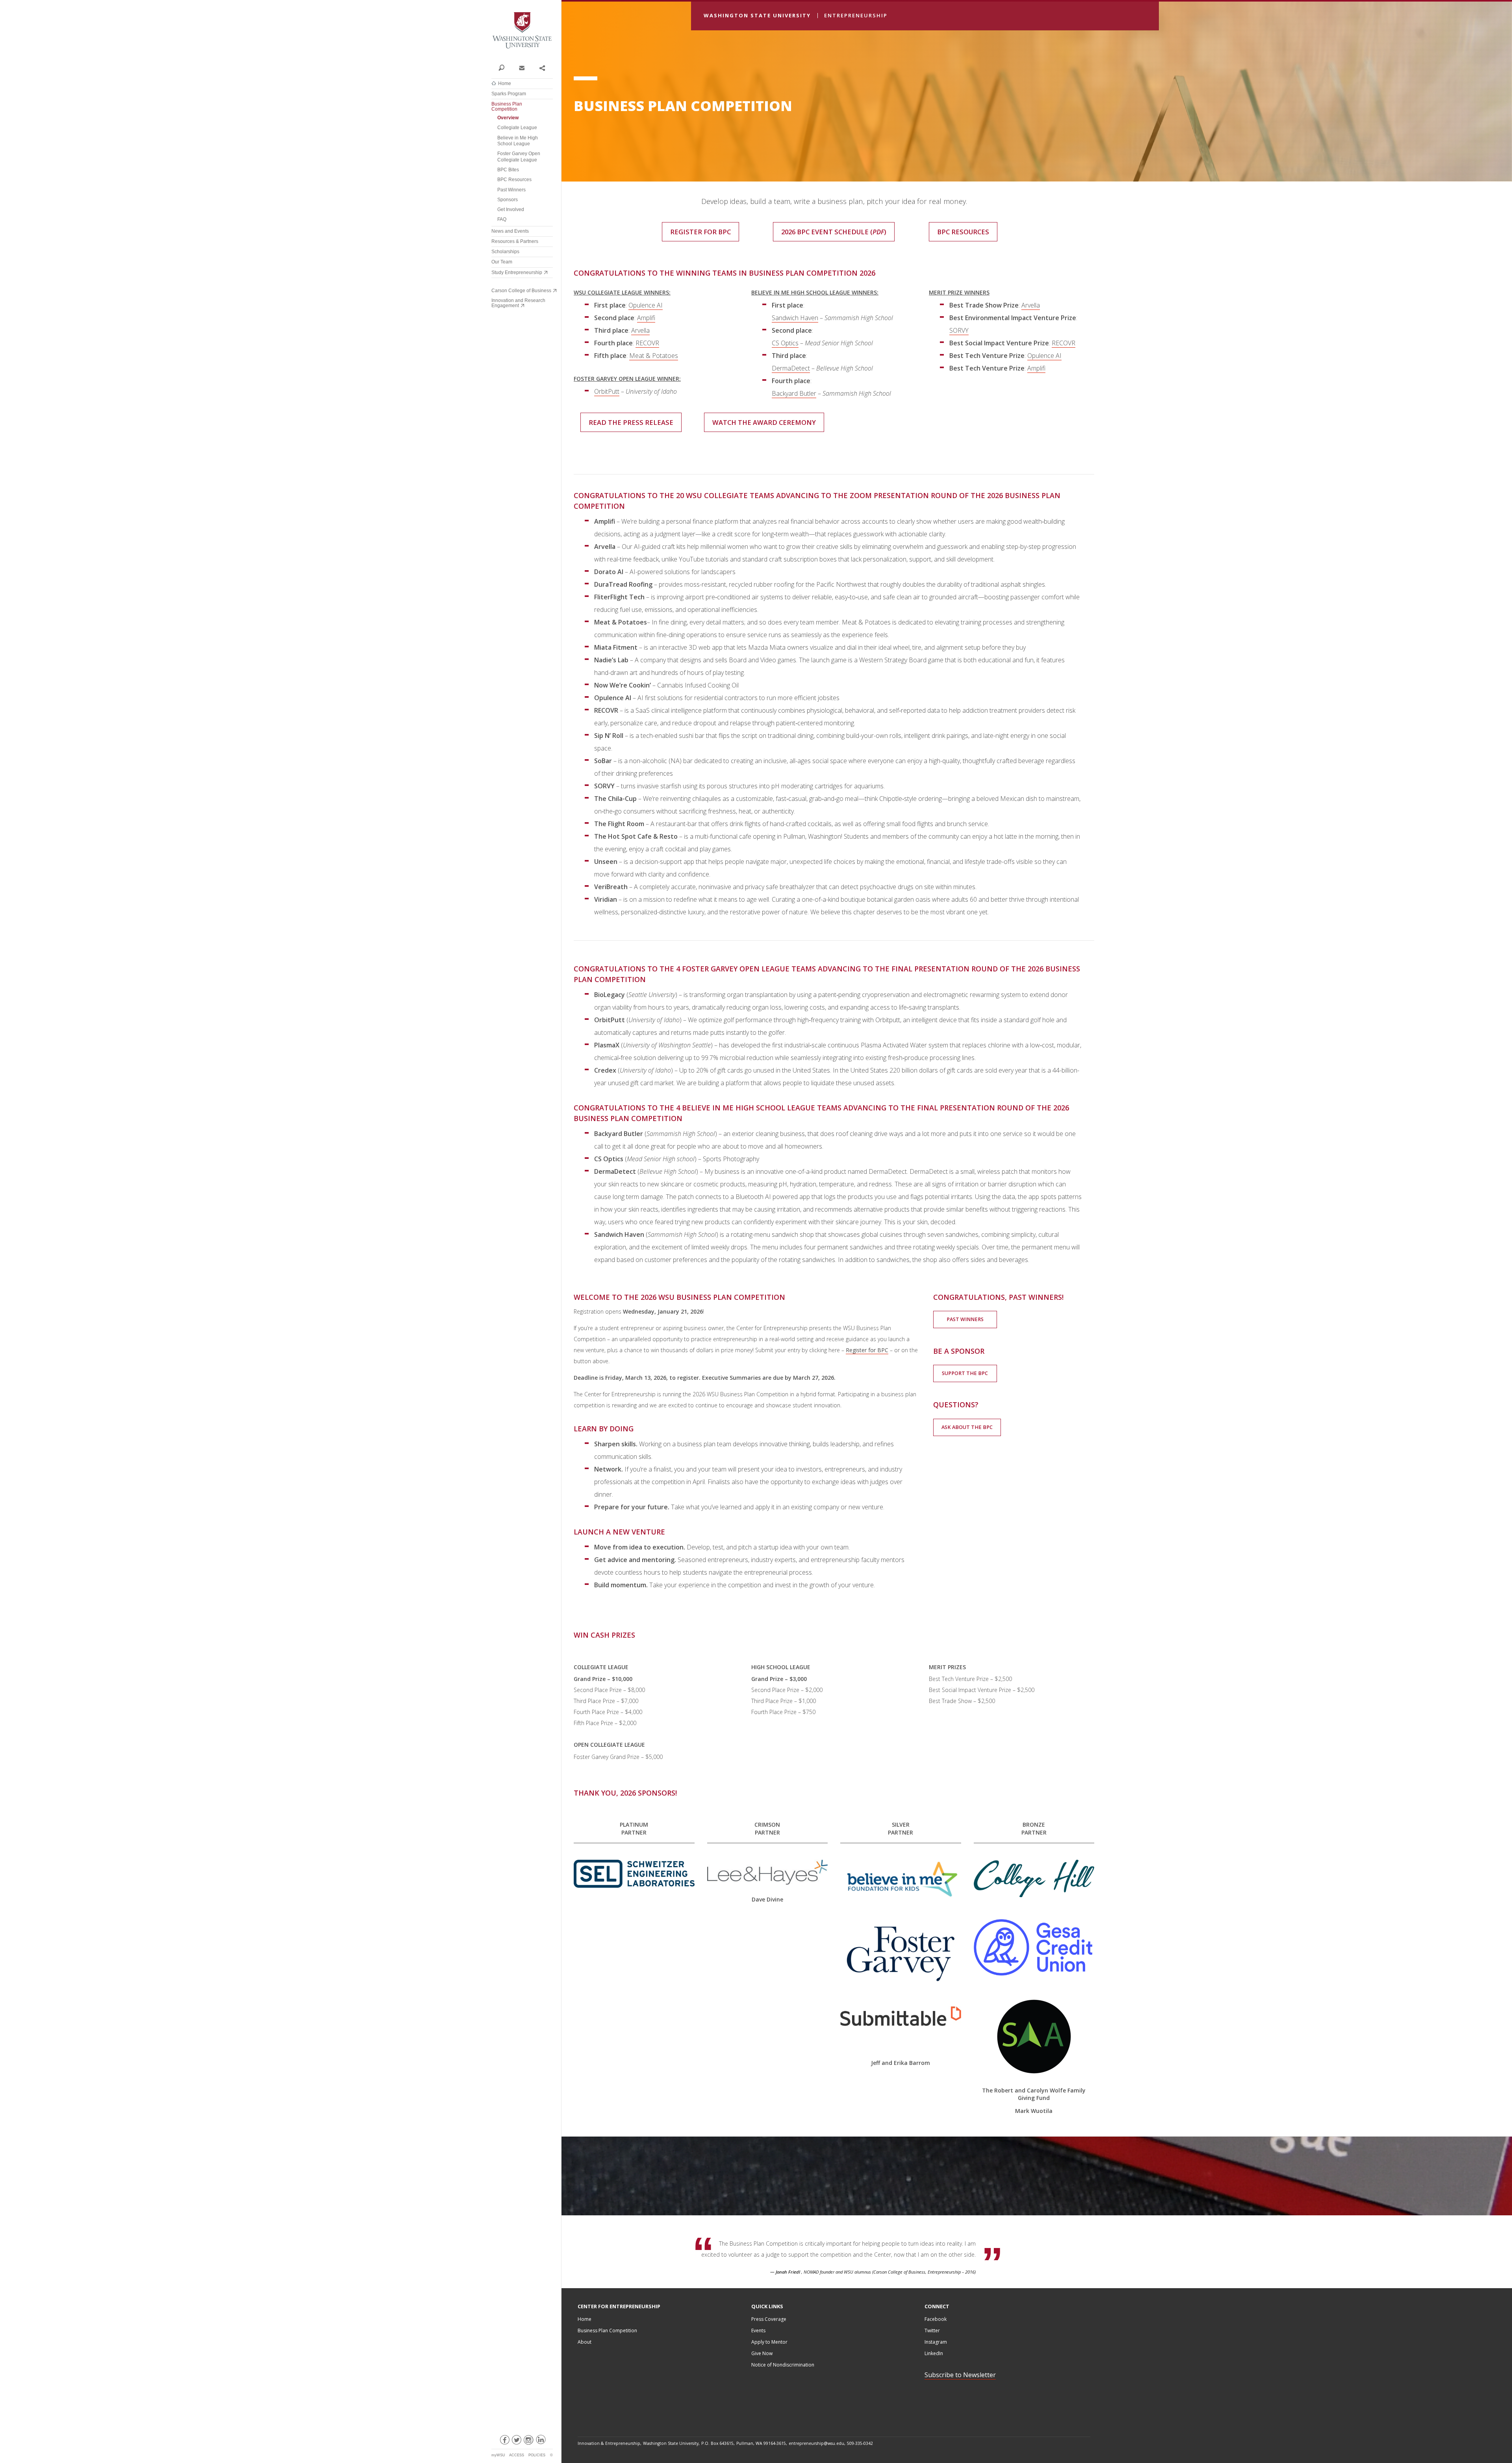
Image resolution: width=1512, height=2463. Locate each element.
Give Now (762, 2353)
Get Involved (511, 209)
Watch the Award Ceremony (764, 422)
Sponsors (508, 200)
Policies (537, 2455)
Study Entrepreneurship (517, 272)
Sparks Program (509, 94)
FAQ (502, 219)
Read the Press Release (631, 422)
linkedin (540, 2441)
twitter (516, 2441)
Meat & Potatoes (654, 356)
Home (505, 83)
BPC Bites (508, 170)
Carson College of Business (521, 291)
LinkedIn (934, 2353)
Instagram (936, 2342)
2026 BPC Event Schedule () (834, 232)
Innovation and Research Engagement (518, 303)
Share (542, 67)
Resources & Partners (515, 241)
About (585, 2342)
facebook (504, 2441)
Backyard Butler (794, 393)
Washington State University (522, 31)
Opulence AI (646, 305)
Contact (522, 67)
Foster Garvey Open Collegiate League (519, 157)
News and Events (510, 231)
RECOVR (647, 343)
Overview (508, 118)
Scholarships (505, 252)
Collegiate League (517, 128)
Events (758, 2330)
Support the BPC (965, 1373)
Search (501, 67)
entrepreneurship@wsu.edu (816, 2443)
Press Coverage (769, 2319)
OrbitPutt (607, 391)
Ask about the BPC (967, 1427)
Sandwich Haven (795, 318)
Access (517, 2455)
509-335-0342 (860, 2443)
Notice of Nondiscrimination (783, 2365)
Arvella (640, 330)
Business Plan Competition (507, 107)
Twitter (932, 2330)
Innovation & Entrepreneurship (609, 2443)
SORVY (959, 330)
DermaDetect (791, 368)
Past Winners (511, 190)
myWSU (498, 2455)
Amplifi (646, 318)
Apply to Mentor (769, 2342)
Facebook (936, 2319)
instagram (528, 2441)
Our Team (502, 262)
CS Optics (785, 343)
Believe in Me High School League (518, 141)
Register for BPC (700, 232)
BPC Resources (514, 180)
